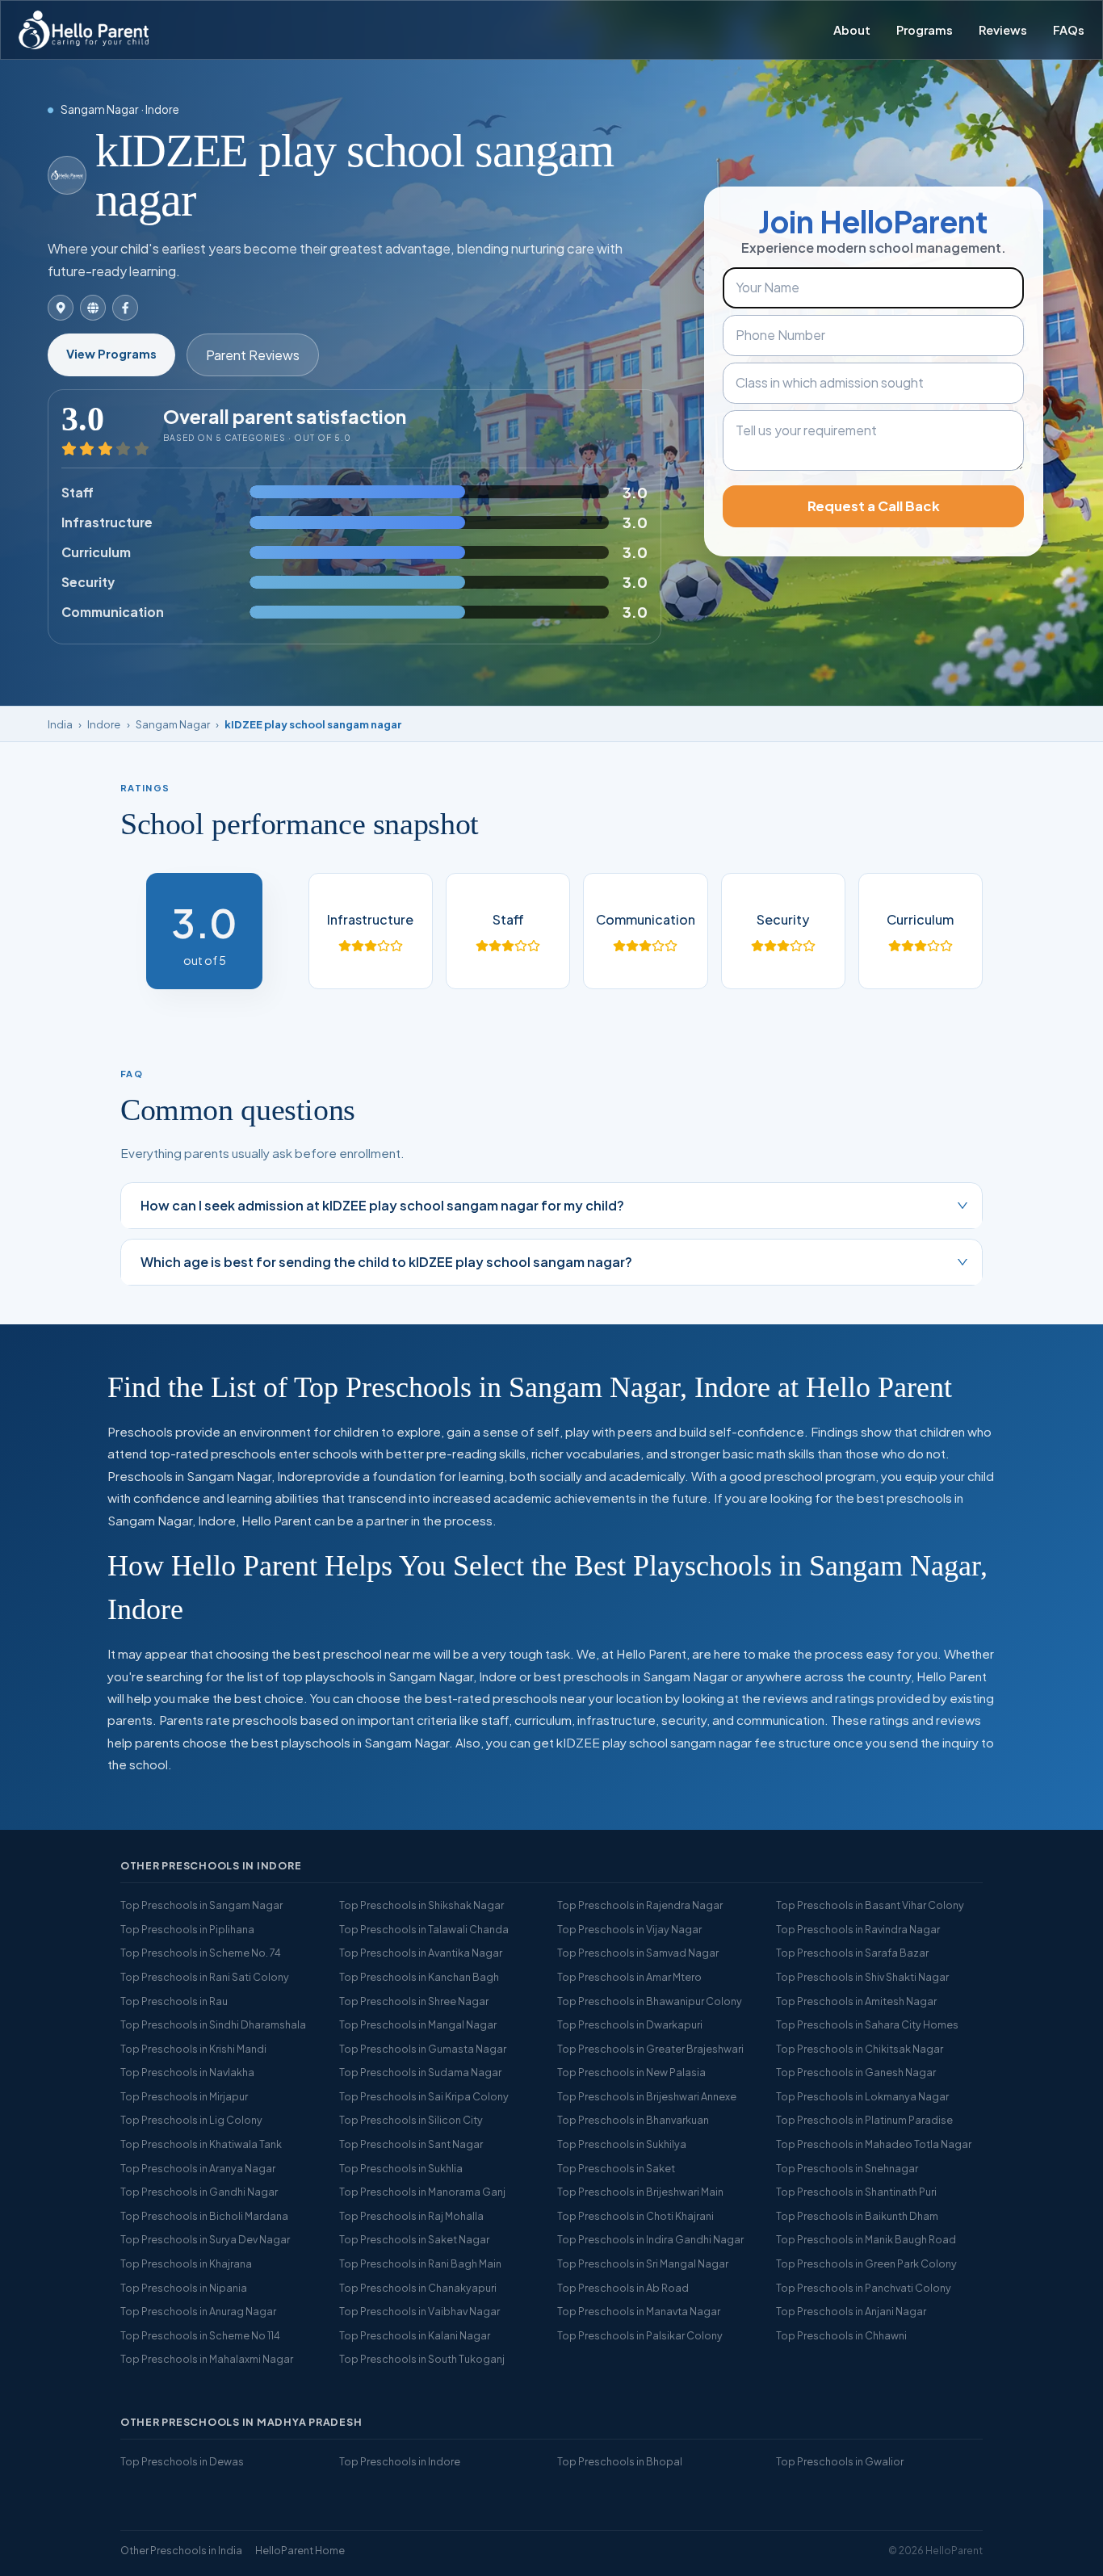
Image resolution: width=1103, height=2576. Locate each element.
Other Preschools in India (181, 2550)
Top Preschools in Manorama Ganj (422, 2192)
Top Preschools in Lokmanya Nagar (862, 2096)
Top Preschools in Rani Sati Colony (205, 1977)
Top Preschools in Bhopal (620, 2461)
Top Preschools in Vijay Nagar (629, 1929)
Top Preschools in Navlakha (187, 2072)
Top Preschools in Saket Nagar (414, 2239)
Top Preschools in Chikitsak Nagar (860, 2049)
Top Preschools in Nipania (184, 2288)
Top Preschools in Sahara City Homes (867, 2024)
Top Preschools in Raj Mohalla (411, 2216)
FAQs (1069, 30)
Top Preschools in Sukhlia (401, 2168)
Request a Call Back (874, 506)
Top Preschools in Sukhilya (622, 2144)
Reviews (1003, 30)
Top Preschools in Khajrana (186, 2263)
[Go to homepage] (84, 30)
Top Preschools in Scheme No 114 (200, 2335)
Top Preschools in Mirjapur (184, 2096)
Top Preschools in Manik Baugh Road (866, 2239)
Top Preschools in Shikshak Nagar (421, 1905)
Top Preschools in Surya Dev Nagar (205, 2239)
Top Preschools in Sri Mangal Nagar (643, 2263)
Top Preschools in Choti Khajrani (635, 2216)
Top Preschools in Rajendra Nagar (640, 1905)
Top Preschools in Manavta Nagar (639, 2311)
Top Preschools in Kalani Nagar (415, 2335)
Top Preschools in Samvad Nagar (638, 1953)
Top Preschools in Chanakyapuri (418, 2288)
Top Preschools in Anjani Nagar (851, 2311)
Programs (925, 30)
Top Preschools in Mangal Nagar (418, 2024)
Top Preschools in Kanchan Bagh (419, 1977)
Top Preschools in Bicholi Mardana (204, 2216)
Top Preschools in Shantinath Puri (856, 2192)
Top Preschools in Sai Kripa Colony (424, 2096)
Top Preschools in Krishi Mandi (193, 2049)
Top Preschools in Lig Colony (191, 2120)
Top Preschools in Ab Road (623, 2288)
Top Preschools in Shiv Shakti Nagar (862, 1977)
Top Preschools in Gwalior (840, 2461)
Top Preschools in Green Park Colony (866, 2263)
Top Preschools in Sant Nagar (411, 2144)
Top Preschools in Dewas (182, 2461)
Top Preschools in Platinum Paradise (864, 2120)
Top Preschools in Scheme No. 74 (201, 1953)
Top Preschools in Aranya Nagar (198, 2168)
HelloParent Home (300, 2550)
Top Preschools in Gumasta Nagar (423, 2049)
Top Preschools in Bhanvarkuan (633, 2120)
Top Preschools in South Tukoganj (422, 2359)
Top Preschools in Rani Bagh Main (420, 2263)
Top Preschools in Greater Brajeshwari (650, 2049)
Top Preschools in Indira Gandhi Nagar (650, 2239)
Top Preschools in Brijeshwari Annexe (647, 2096)
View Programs (111, 354)
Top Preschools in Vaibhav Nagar (419, 2311)
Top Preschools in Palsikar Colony (640, 2335)
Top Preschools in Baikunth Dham (857, 2216)
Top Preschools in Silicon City (411, 2120)
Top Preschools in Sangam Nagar (201, 1905)
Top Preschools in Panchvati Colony (864, 2288)
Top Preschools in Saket (616, 2168)
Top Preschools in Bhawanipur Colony (650, 2001)
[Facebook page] (125, 308)
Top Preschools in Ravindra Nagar (858, 1929)
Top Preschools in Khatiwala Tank (201, 2144)
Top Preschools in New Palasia (631, 2072)
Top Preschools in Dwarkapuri (630, 2024)
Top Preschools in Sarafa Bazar (852, 1953)
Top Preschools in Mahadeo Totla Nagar (874, 2144)
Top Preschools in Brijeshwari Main (640, 2192)
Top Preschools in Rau (174, 2001)
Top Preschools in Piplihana (187, 1929)
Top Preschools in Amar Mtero (629, 1977)
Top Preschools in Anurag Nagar (198, 2311)
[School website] (93, 308)
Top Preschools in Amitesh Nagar (856, 2001)
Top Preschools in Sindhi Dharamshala (213, 2024)
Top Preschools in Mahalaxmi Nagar (207, 2359)
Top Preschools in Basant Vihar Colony (870, 1905)
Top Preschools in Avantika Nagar (421, 1953)
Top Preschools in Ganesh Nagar (856, 2072)
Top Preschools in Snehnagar (847, 2168)
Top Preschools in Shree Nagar (414, 2001)
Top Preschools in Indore (400, 2461)
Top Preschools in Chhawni (841, 2335)
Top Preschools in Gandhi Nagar (199, 2192)
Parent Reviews (253, 355)
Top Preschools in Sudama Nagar (420, 2072)
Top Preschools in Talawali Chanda (424, 1929)
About (852, 30)
